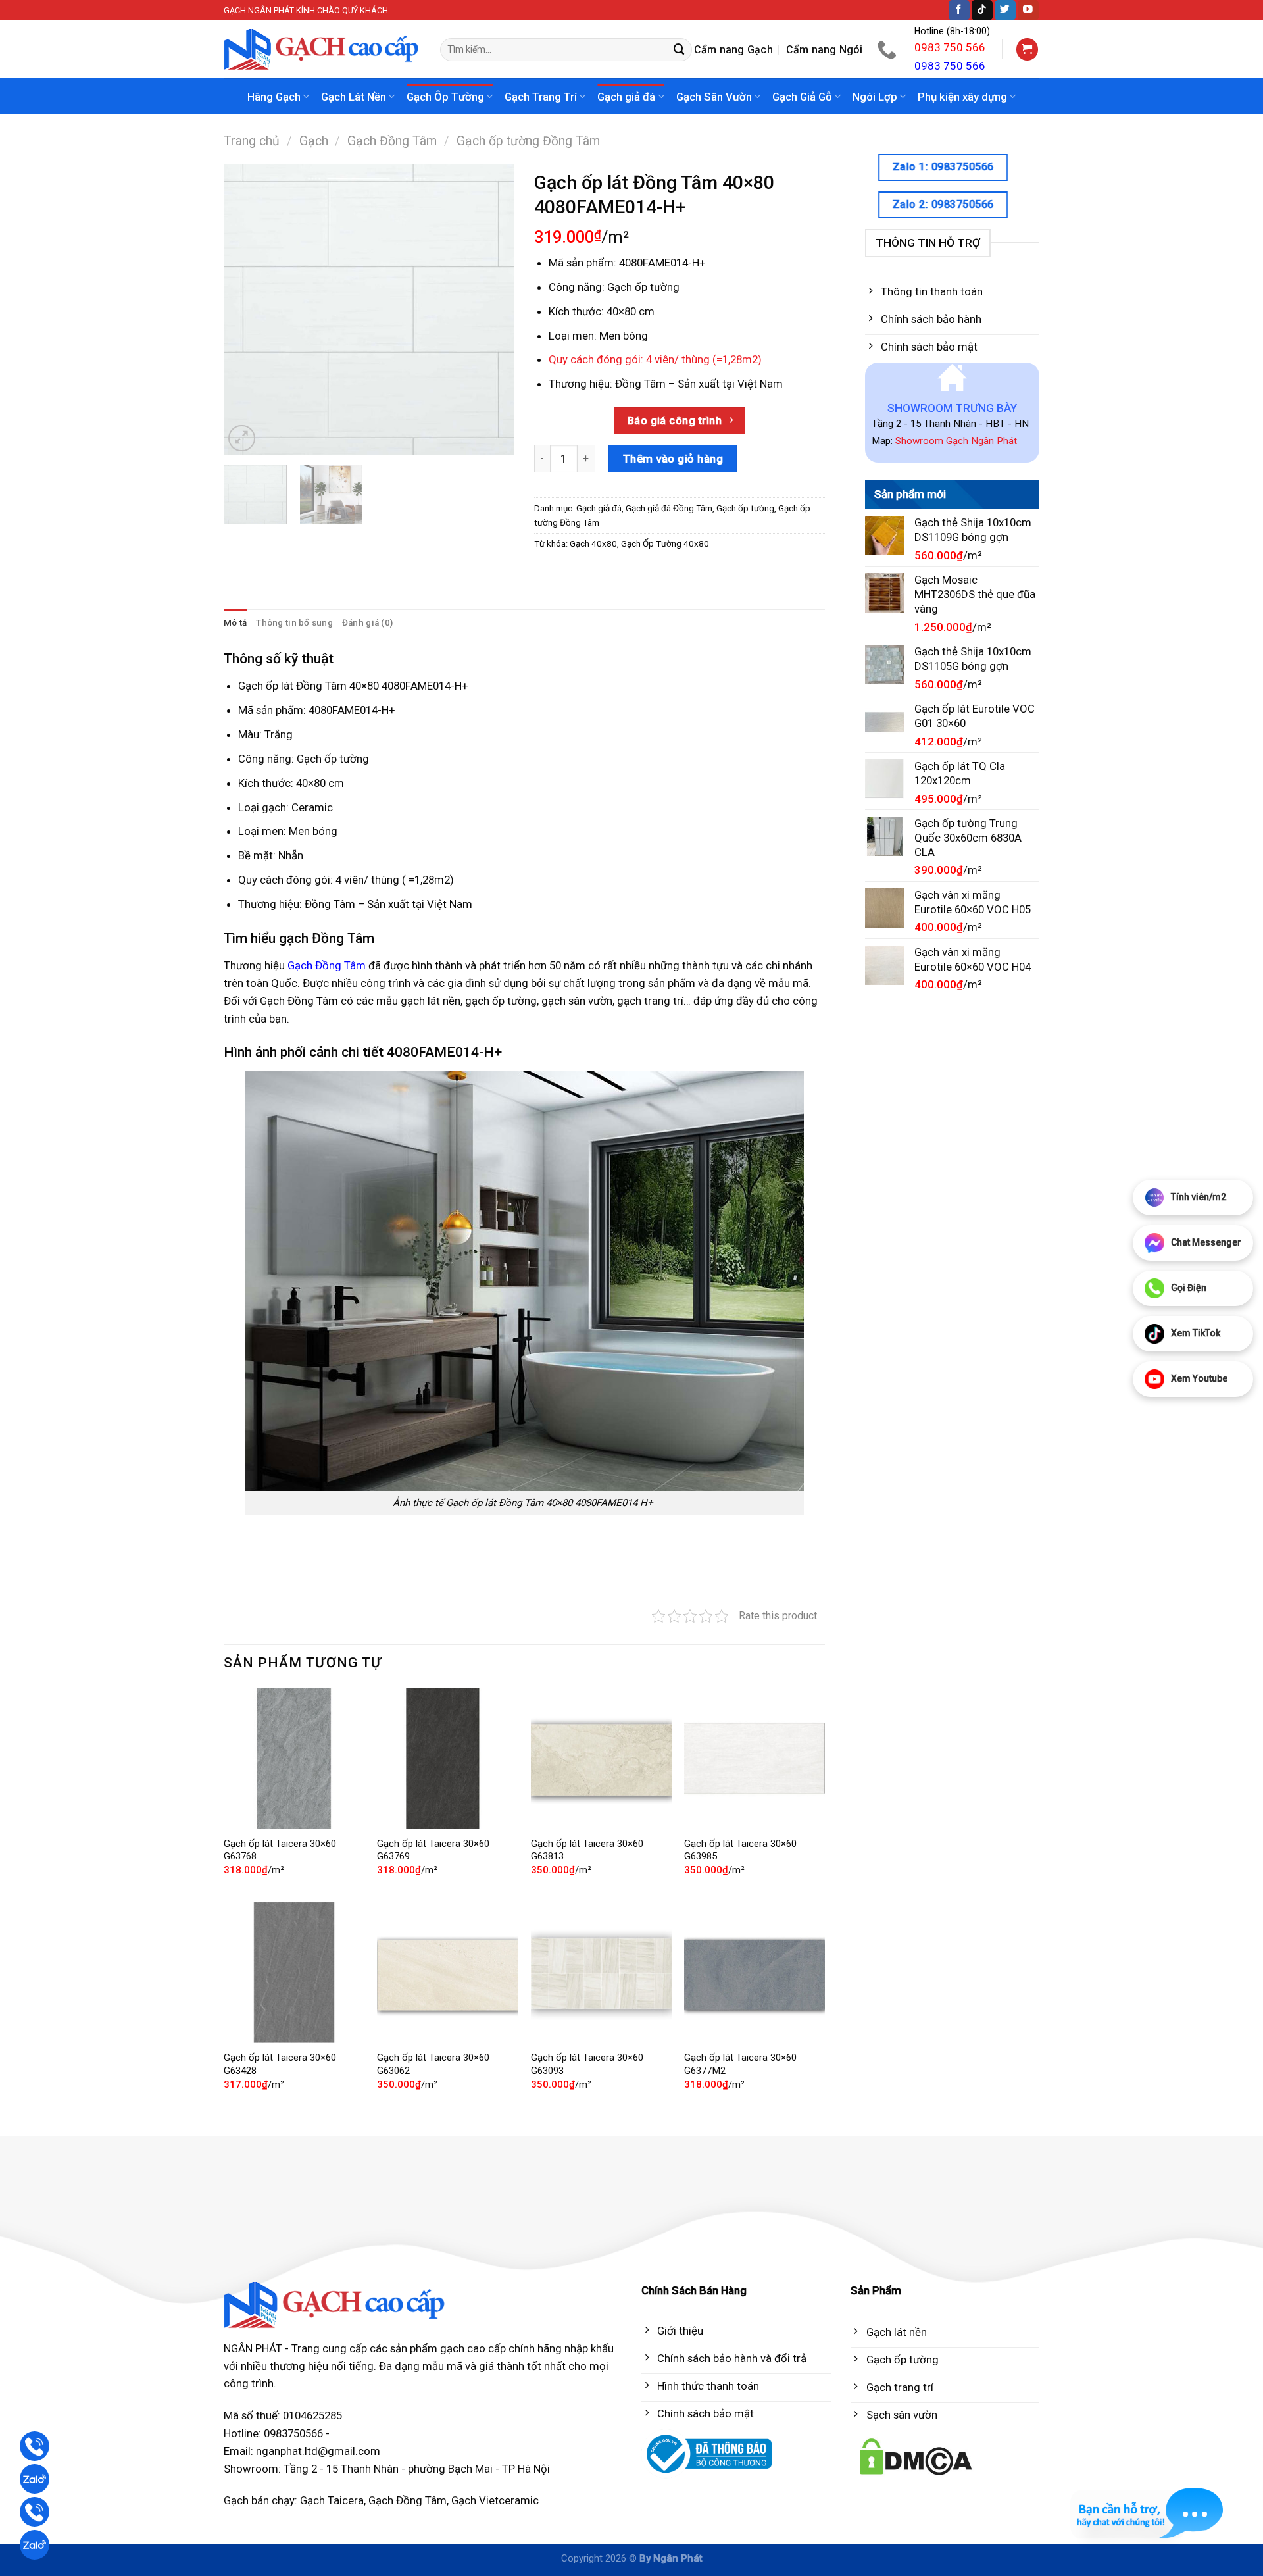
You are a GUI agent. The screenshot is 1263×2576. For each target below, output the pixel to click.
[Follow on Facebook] (959, 10)
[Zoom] (242, 439)
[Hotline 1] (35, 2446)
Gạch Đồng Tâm (392, 141)
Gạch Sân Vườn (714, 97)
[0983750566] (888, 49)
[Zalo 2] (35, 2545)
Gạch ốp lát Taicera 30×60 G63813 (587, 1850)
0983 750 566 (950, 47)
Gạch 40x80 (593, 544)
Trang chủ (252, 141)
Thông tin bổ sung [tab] (294, 623)
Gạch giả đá (626, 97)
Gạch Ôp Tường (445, 97)
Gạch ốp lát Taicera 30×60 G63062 (433, 2064)
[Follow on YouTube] (1028, 10)
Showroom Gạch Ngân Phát (956, 441)
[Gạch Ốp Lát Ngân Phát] (322, 50)
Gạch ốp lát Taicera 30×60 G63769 (433, 1850)
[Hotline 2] (35, 2512)
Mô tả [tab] (235, 623)
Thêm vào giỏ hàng (673, 459)
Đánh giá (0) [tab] (367, 623)
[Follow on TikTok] (982, 10)
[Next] (492, 309)
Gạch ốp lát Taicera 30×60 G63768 (280, 1850)
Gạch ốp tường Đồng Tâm (528, 141)
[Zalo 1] (35, 2479)
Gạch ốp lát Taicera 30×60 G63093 (587, 2064)
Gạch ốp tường (745, 508)
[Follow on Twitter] (1005, 10)
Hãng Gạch (274, 97)
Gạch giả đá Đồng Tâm (669, 508)
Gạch (314, 141)
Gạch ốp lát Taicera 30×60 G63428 (280, 2064)
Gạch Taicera (332, 2500)
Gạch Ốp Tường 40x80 (665, 544)
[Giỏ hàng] (1028, 49)
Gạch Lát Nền (354, 97)
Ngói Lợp (875, 97)
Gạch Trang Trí (541, 97)
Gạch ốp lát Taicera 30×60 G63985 (740, 1850)
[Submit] (680, 50)
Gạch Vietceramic (495, 2500)
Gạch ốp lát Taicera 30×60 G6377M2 (740, 2064)
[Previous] (246, 309)
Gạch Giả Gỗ (802, 97)
